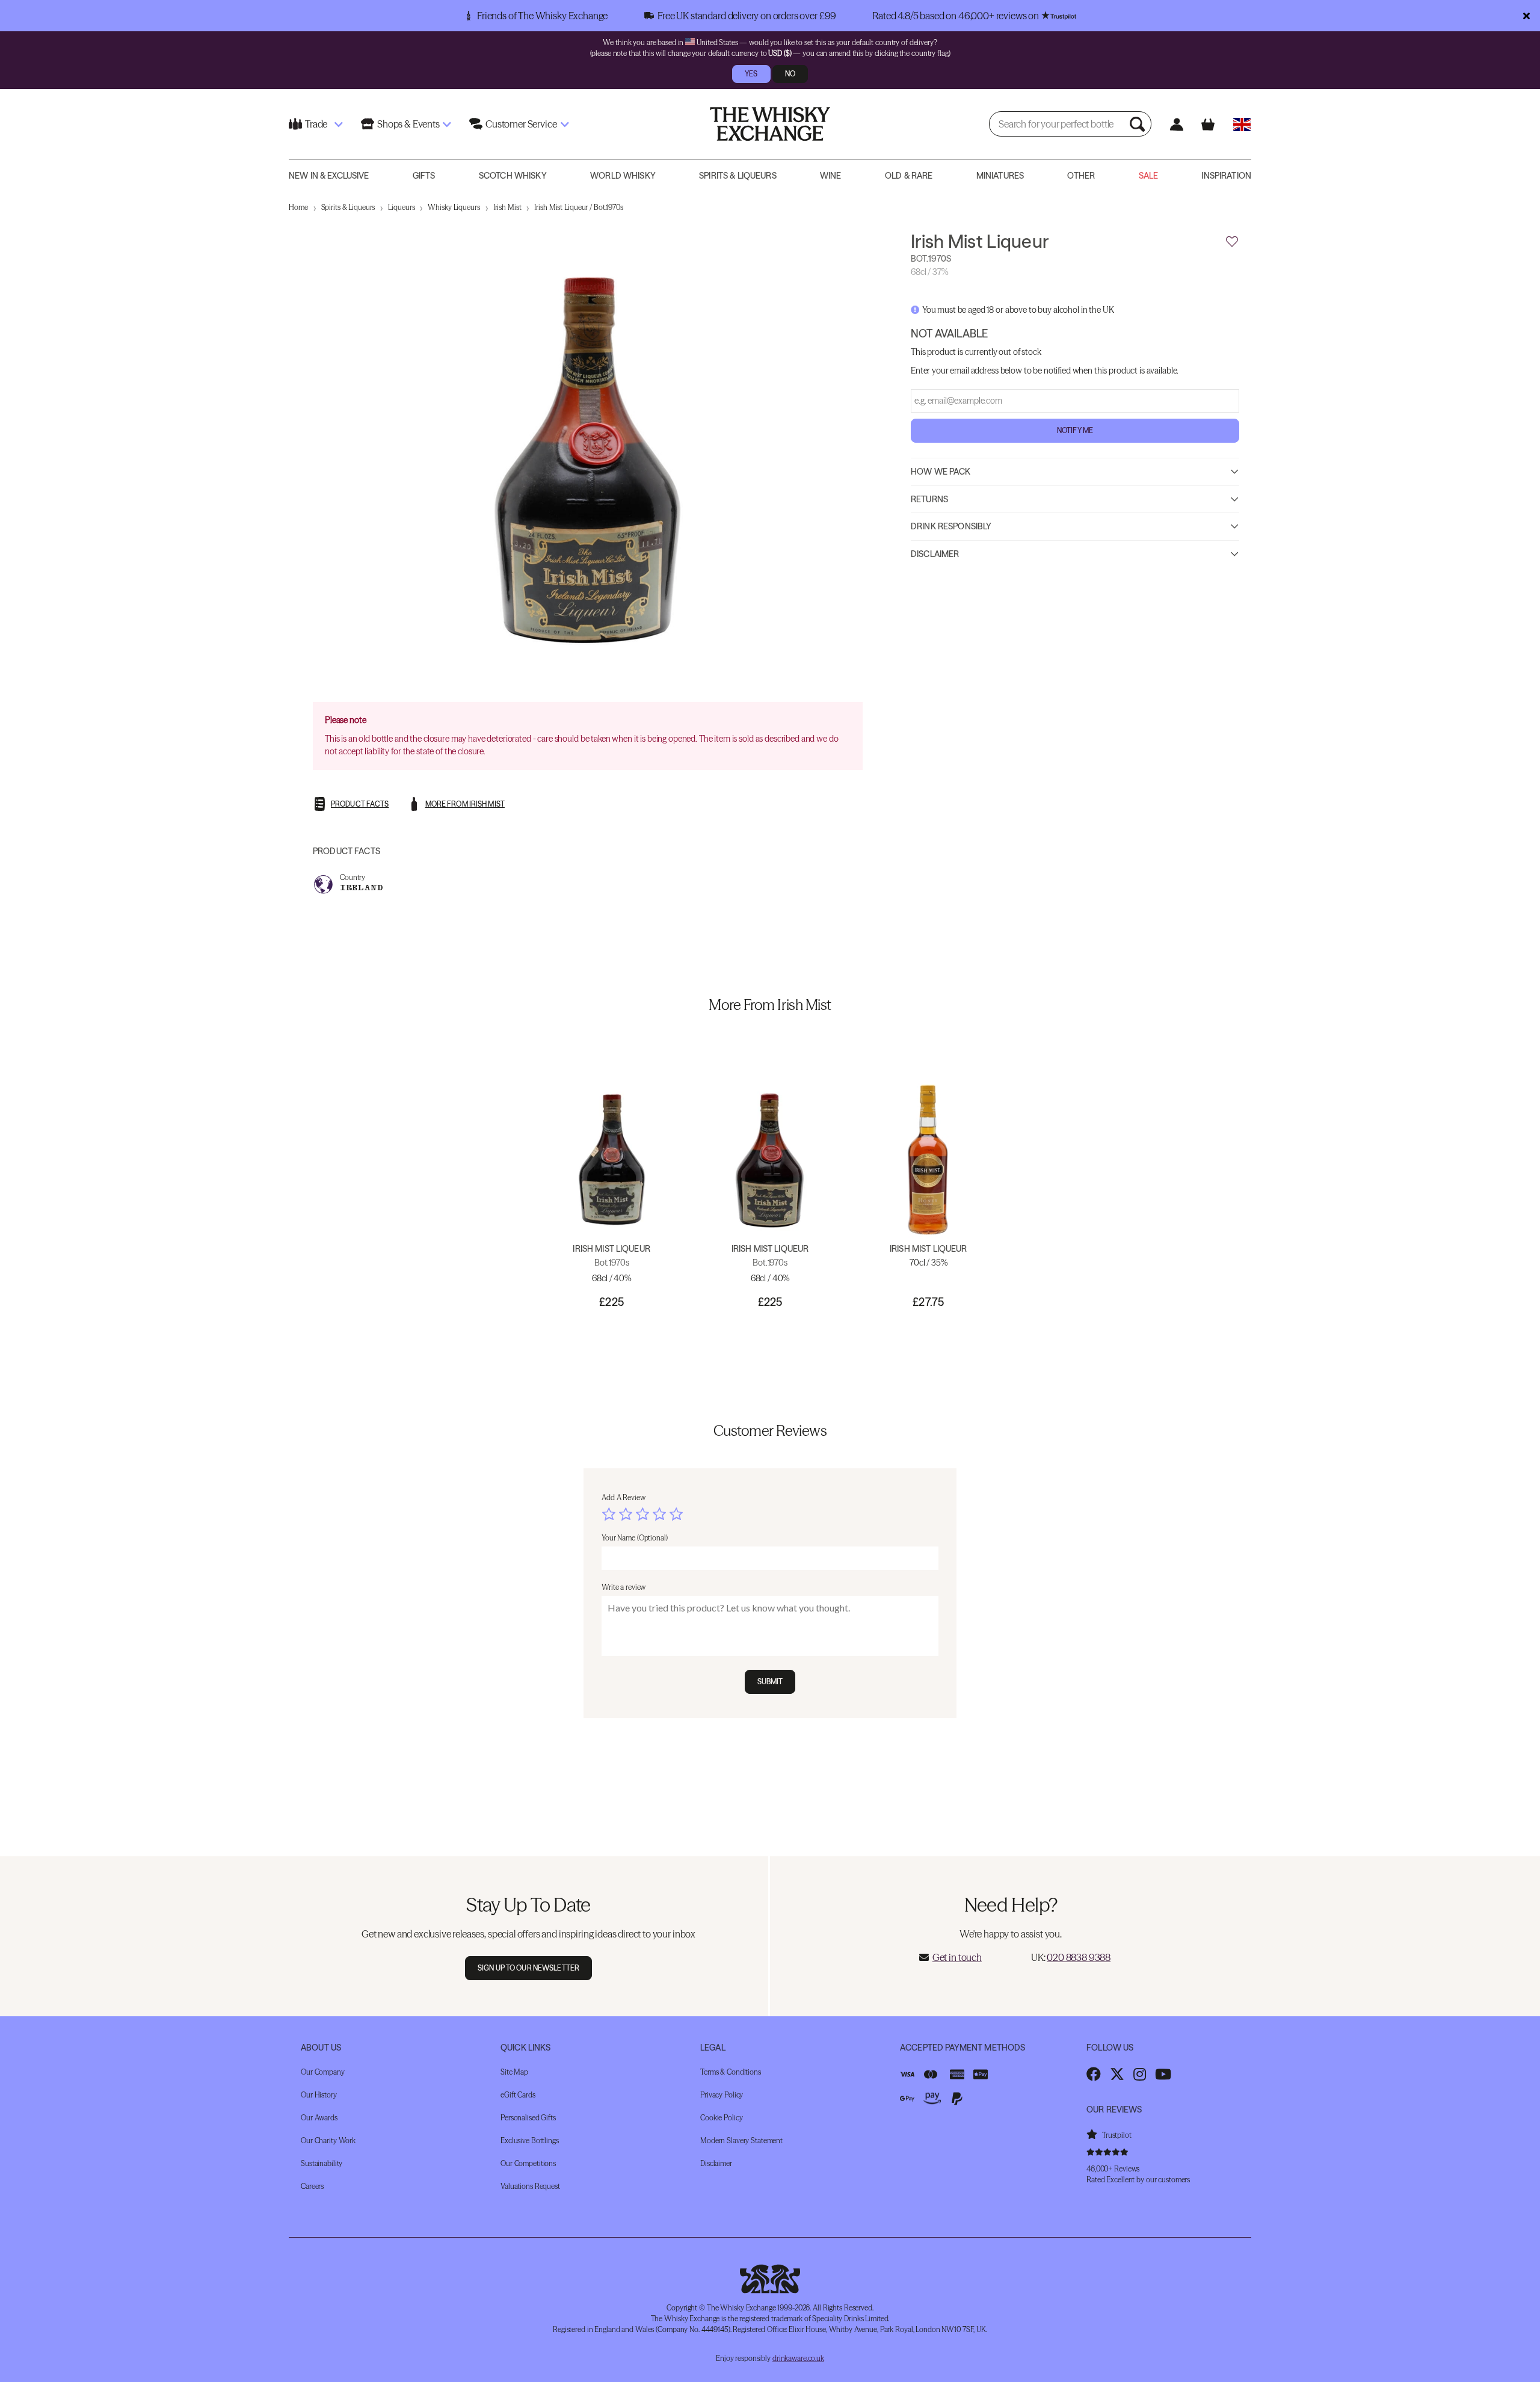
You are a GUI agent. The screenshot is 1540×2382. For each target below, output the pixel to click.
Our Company (323, 2072)
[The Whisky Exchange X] (1117, 2074)
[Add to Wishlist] (1232, 242)
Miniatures (1000, 176)
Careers (312, 2186)
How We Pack (941, 471)
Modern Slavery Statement (741, 2140)
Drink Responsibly (951, 526)
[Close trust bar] (1526, 16)
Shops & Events (408, 124)
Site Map (514, 2072)
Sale (1149, 176)
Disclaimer (935, 553)
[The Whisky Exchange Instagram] (1140, 2074)
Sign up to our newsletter (528, 1968)
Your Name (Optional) (635, 1538)
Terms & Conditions (731, 2072)
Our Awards (319, 2118)
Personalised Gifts (528, 2118)
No (790, 74)
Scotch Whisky (513, 176)
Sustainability (322, 2163)
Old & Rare (909, 176)
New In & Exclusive (329, 176)
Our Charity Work (328, 2140)
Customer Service (521, 124)
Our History (319, 2095)
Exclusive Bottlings (530, 2140)
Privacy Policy (722, 2095)
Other (1081, 176)
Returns (929, 499)
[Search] (1139, 124)
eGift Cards (518, 2095)
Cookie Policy (721, 2118)
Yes (751, 74)
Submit (770, 1682)
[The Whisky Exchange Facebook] (1094, 2074)
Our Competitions (528, 2163)
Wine (831, 176)
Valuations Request (530, 2186)
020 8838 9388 (1079, 1957)
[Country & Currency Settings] (1242, 124)
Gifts (424, 176)
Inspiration (1226, 176)
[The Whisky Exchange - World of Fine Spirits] (770, 124)
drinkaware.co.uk (798, 2358)
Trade (316, 124)
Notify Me (1075, 430)
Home (298, 207)
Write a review (624, 1587)
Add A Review (624, 1497)
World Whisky (623, 176)
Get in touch (957, 1957)
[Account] (1176, 124)
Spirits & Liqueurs (738, 176)
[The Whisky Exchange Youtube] (1163, 2074)
